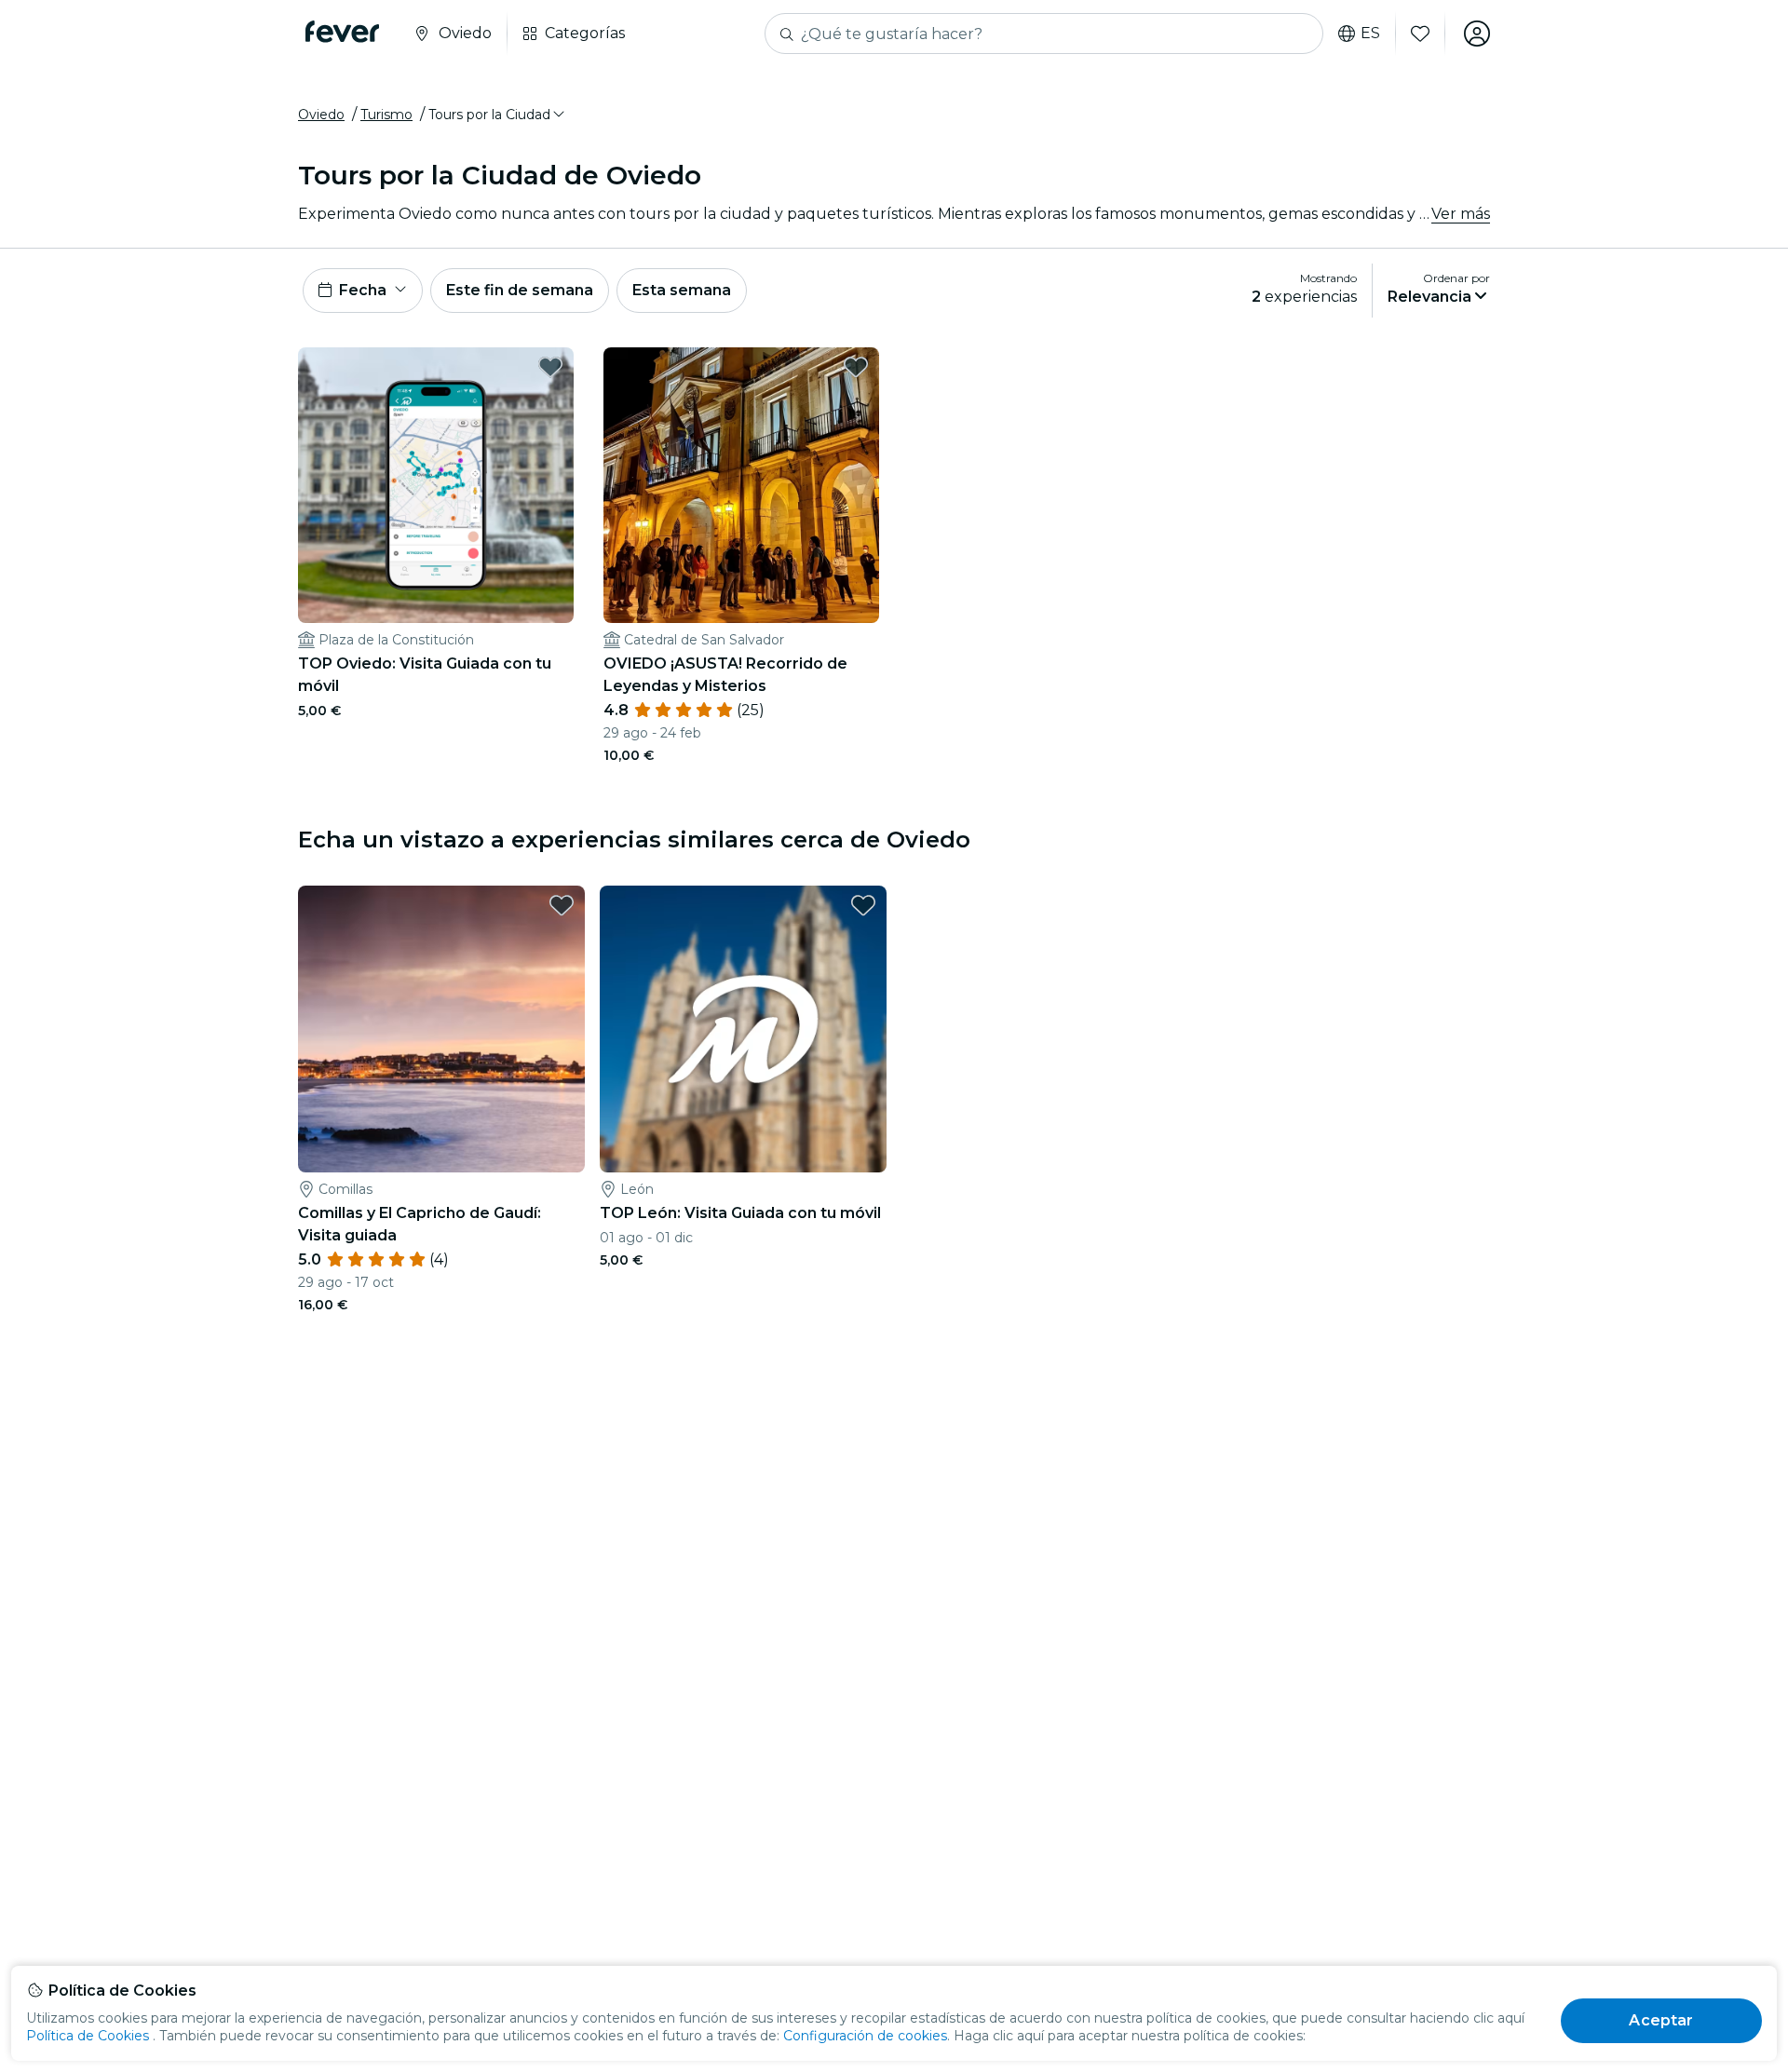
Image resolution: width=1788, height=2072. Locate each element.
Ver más (1461, 214)
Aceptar (1661, 2020)
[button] (498, 115)
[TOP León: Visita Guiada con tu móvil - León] (743, 1029)
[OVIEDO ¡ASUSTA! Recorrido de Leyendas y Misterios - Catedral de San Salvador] (741, 485)
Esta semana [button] (682, 290)
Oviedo (321, 115)
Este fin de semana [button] (520, 290)
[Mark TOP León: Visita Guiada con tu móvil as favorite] (863, 905)
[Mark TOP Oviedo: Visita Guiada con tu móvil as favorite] (550, 367)
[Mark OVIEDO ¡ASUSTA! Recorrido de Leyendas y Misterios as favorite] (856, 367)
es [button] (1370, 34)
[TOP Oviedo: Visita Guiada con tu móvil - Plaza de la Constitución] (436, 485)
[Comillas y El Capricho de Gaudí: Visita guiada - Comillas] (441, 1029)
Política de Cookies (88, 2036)
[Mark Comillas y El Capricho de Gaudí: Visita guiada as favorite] (562, 905)
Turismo (386, 115)
